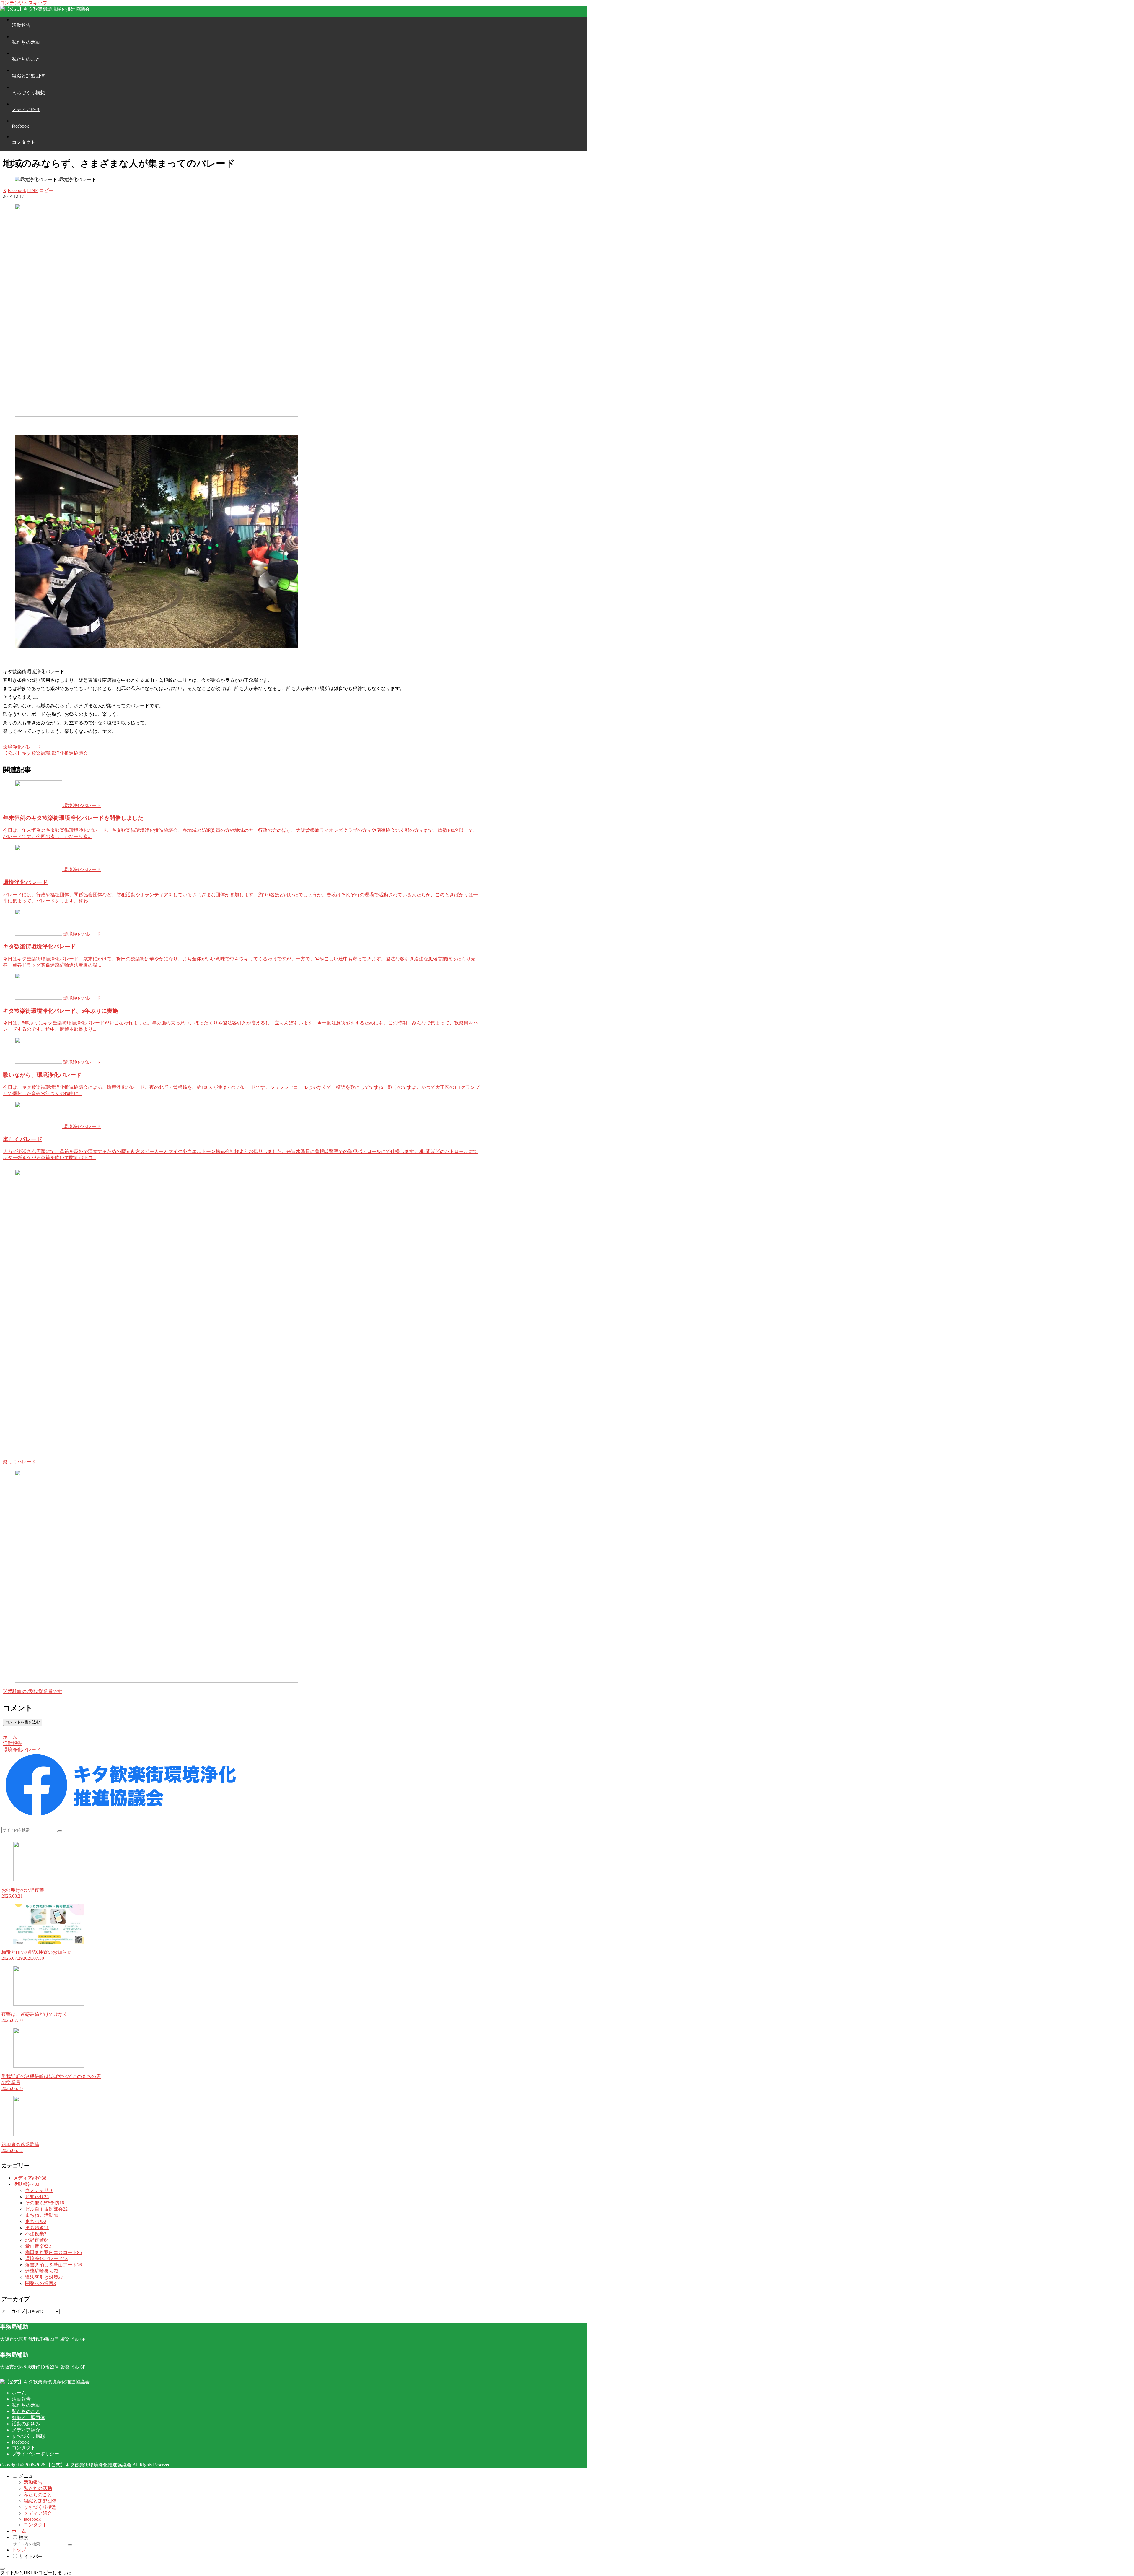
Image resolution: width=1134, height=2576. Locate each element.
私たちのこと (26, 2411)
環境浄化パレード (22, 747)
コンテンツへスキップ (24, 3)
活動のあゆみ (26, 2424)
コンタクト (24, 2448)
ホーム (19, 2393)
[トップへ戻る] (2, 2569)
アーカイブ (13, 2311)
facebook (20, 2442)
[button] (46, 190)
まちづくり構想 (28, 2436)
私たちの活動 (26, 2405)
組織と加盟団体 (28, 2418)
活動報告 (21, 2399)
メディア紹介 (26, 2430)
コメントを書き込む (23, 1722)
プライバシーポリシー (35, 2454)
